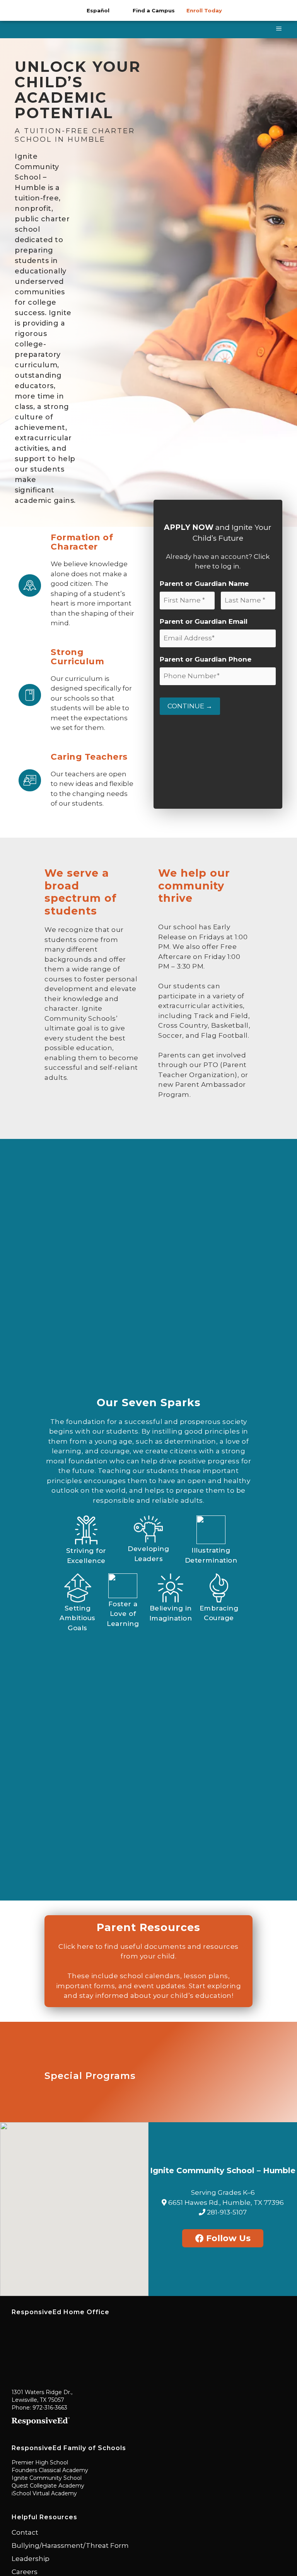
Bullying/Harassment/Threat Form (70, 2545)
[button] (74, 2204)
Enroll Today (204, 10)
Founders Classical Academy (50, 2470)
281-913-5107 (226, 2212)
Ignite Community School (47, 2478)
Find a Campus (154, 10)
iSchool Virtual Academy (44, 2493)
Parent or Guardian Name (204, 584)
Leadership (31, 2559)
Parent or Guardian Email (204, 621)
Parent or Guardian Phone (206, 659)
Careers (25, 2572)
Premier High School (40, 2462)
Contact (25, 2532)
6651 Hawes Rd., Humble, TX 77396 (225, 2203)
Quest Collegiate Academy (48, 2486)
